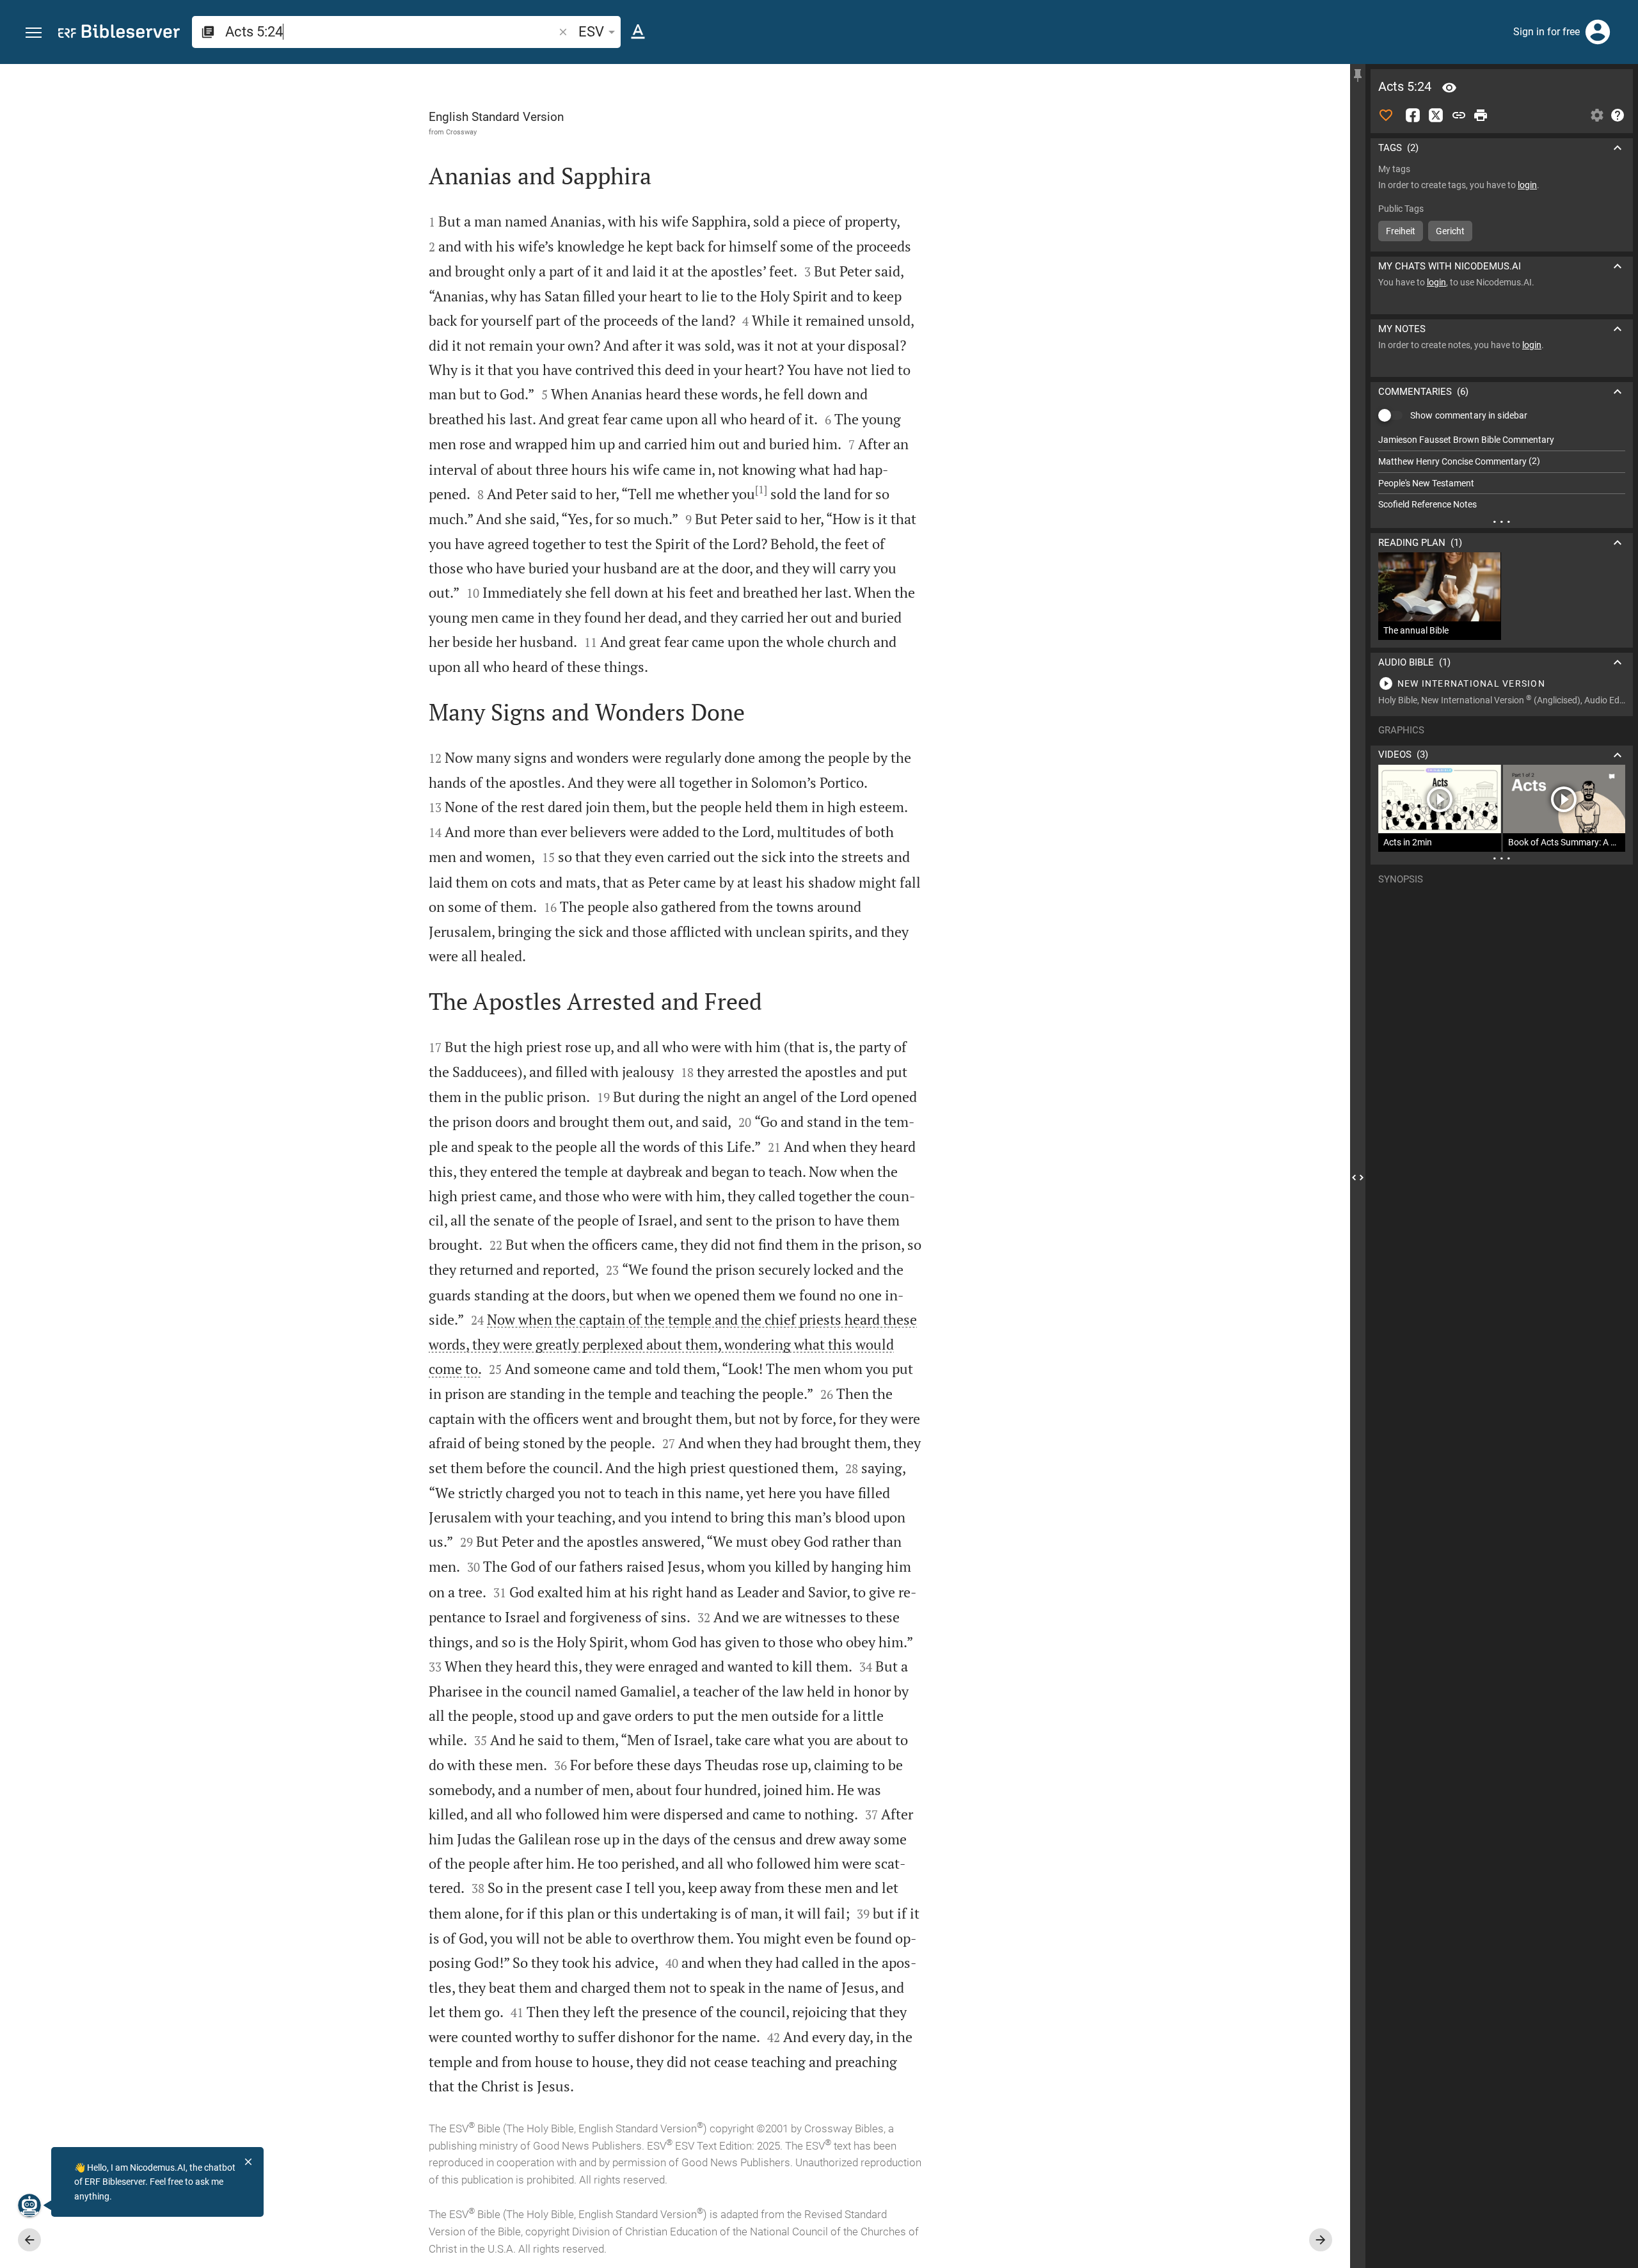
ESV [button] (591, 32)
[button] (34, 33)
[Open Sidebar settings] (1597, 115)
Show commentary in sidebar (1469, 415)
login (1527, 185)
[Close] (248, 2162)
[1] (761, 490)
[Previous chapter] (29, 2240)
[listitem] (1502, 440)
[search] (391, 32)
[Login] (1598, 32)
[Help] (1618, 115)
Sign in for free (1547, 32)
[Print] (1481, 115)
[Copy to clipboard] (1459, 115)
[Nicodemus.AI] (29, 2205)
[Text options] (638, 32)
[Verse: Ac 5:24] (1449, 88)
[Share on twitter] (1436, 115)
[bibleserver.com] (119, 34)
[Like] (1386, 115)
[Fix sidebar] (1358, 76)
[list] (1502, 472)
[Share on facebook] (1413, 115)
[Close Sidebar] (1358, 1178)
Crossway (461, 132)
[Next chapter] (1321, 2240)
